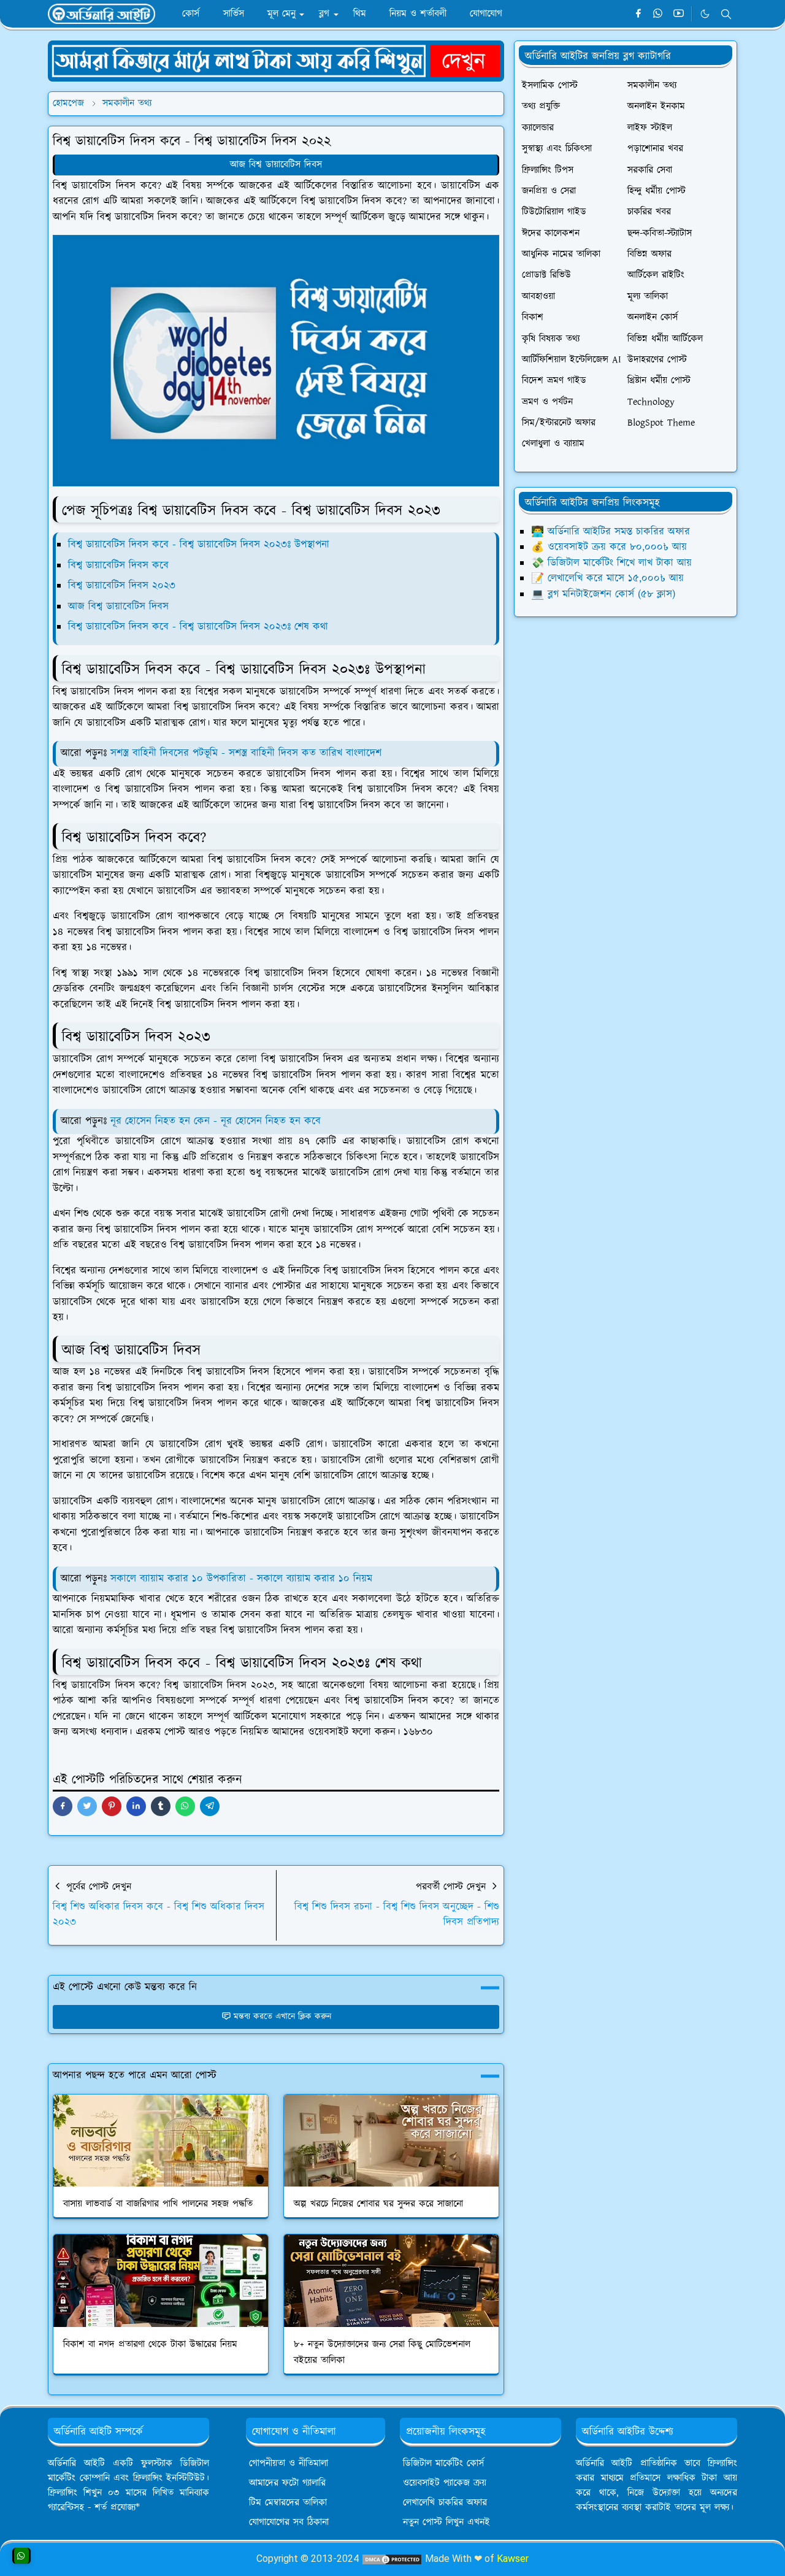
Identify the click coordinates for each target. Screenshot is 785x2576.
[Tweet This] (87, 1806)
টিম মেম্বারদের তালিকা (288, 2503)
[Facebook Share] (63, 1806)
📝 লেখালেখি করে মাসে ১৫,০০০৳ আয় (607, 578)
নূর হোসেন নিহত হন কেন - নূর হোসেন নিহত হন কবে (216, 1121)
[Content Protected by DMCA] (392, 2559)
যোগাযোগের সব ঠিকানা (289, 2522)
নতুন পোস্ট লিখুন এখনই (446, 2522)
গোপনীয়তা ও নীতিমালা (289, 2463)
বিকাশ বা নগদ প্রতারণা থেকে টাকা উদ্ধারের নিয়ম (150, 2344)
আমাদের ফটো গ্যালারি (287, 2483)
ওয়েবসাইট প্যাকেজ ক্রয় (445, 2483)
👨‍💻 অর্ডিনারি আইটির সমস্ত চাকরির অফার (611, 532)
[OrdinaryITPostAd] (276, 60)
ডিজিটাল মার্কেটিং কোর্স (443, 2463)
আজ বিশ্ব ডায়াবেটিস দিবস (276, 165)
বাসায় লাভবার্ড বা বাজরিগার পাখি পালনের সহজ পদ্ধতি (158, 2204)
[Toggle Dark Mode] (705, 14)
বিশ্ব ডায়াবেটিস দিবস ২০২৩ (122, 586)
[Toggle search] (726, 14)
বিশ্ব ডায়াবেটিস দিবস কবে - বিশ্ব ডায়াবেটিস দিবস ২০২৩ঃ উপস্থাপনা (199, 545)
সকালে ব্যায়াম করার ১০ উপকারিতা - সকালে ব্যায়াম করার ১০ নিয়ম (241, 1579)
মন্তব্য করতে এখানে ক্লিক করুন (282, 2017)
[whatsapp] (658, 14)
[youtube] (679, 14)
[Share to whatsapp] (185, 1806)
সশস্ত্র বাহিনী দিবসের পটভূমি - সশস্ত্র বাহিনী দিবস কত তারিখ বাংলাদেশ (246, 753)
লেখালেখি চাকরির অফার (445, 2503)
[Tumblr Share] (161, 1806)
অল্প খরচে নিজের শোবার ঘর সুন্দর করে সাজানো (378, 2204)
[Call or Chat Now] (21, 2556)
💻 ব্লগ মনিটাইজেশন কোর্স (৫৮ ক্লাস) (603, 594)
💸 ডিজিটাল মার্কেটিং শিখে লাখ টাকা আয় (611, 563)
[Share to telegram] (210, 1806)
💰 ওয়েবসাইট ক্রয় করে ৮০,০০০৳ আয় (609, 547)
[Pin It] (112, 1806)
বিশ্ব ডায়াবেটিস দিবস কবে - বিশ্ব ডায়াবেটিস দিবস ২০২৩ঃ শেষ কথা (198, 627)
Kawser (513, 2559)
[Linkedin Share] (136, 1806)
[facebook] (638, 14)
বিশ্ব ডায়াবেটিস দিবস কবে (118, 565)
